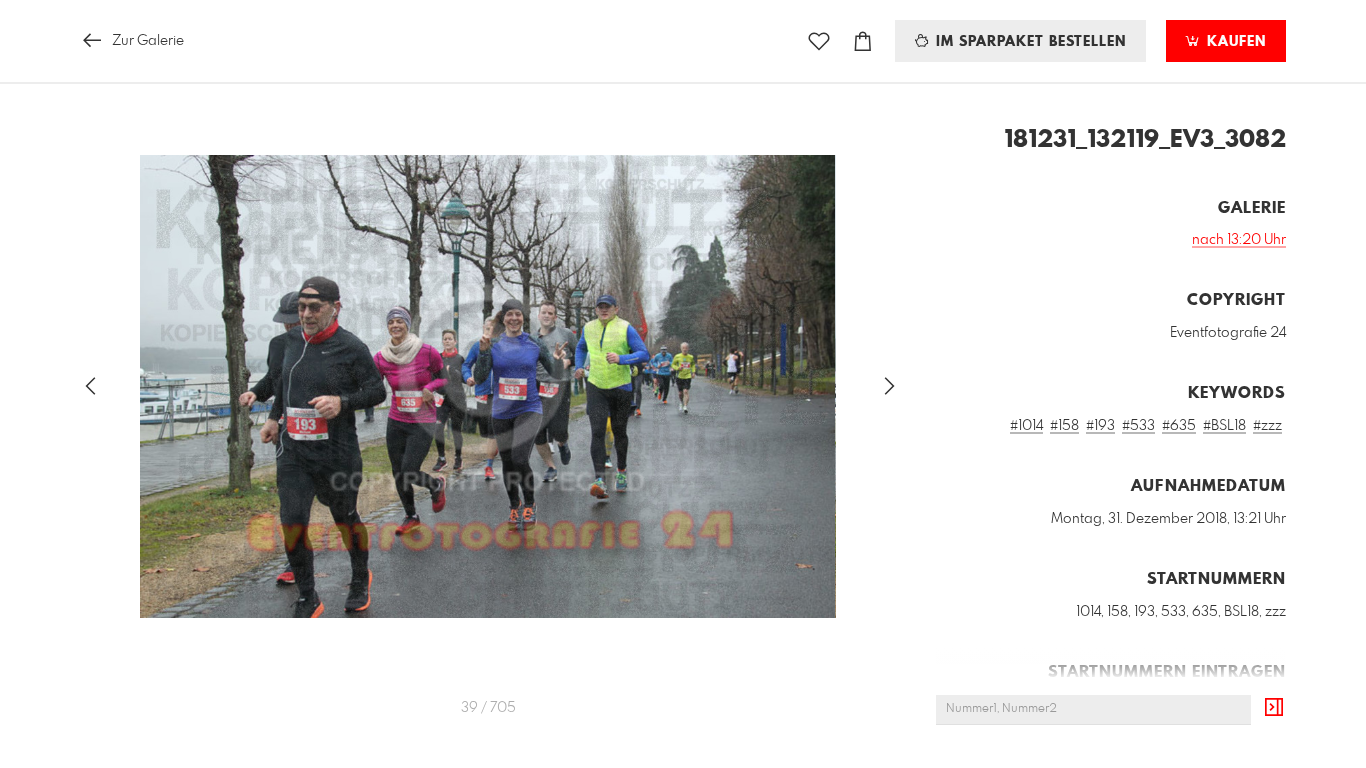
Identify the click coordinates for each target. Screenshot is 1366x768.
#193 (1100, 426)
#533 (1138, 426)
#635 (1179, 426)
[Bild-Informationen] (1274, 708)
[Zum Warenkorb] (863, 41)
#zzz (1267, 426)
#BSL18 (1224, 426)
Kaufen (1234, 42)
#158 (1064, 426)
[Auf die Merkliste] (819, 41)
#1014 (1026, 426)
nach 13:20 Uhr (1239, 240)
